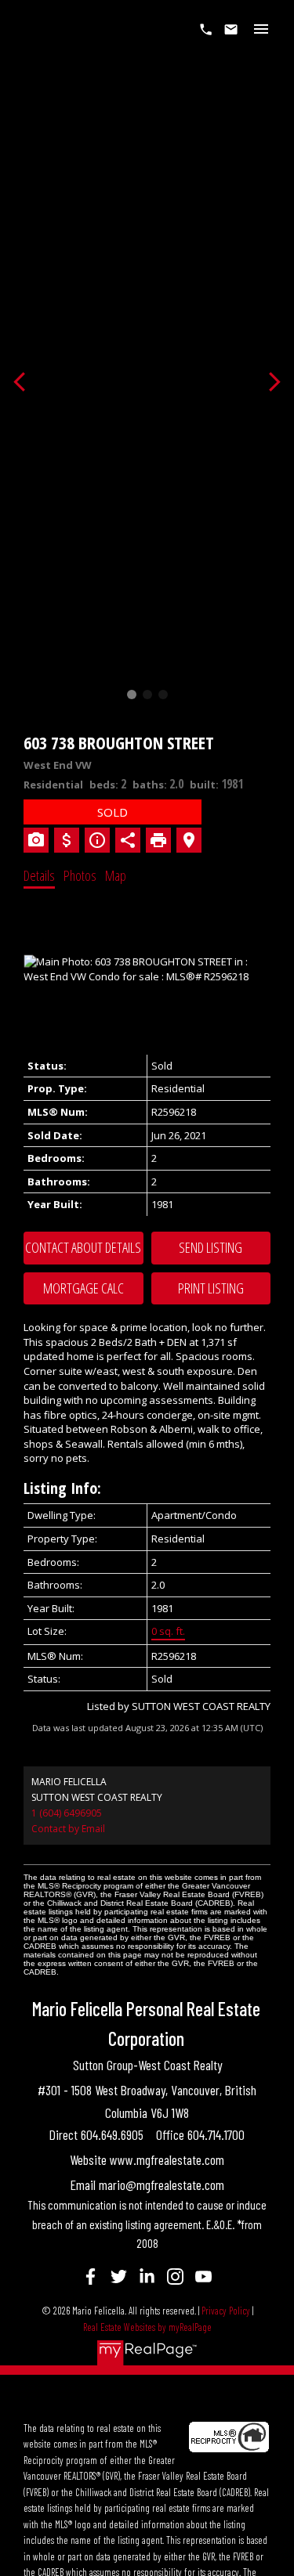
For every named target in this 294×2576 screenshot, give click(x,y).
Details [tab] (39, 875)
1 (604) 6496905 (67, 1813)
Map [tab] (116, 875)
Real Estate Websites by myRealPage (147, 2327)
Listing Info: (62, 1488)
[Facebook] (91, 2276)
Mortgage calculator (83, 1289)
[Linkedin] (147, 2276)
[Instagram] (176, 2276)
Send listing (211, 1247)
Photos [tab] (80, 875)
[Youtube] (204, 2276)
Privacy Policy (226, 2311)
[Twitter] (119, 2276)
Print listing (211, 1288)
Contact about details (83, 1247)
